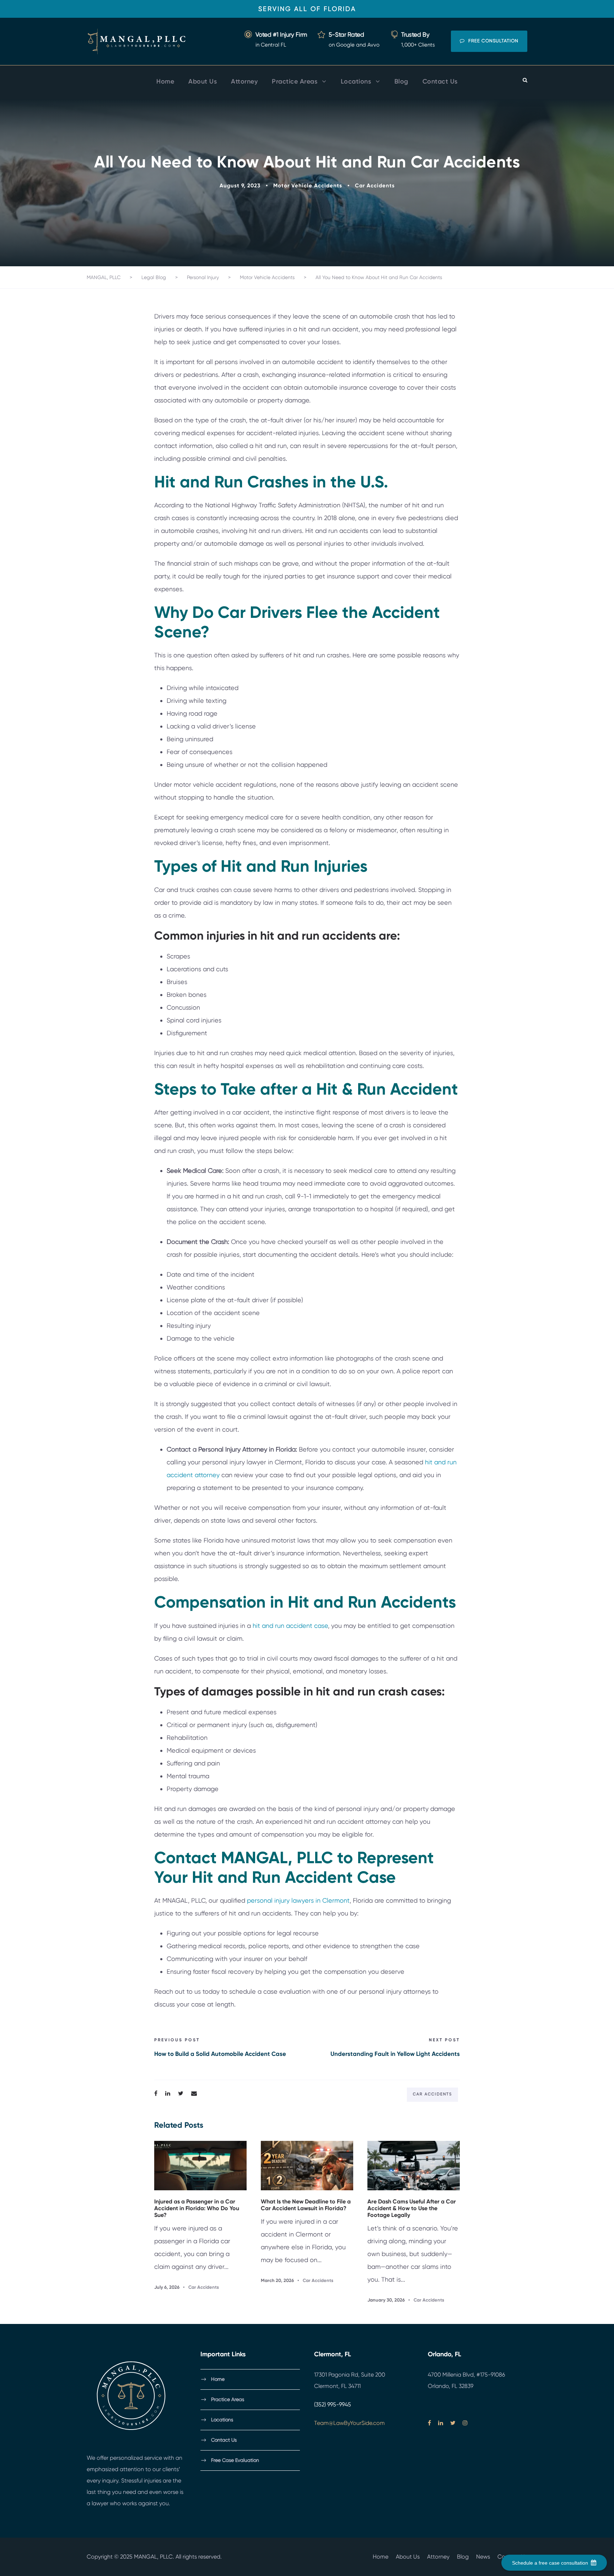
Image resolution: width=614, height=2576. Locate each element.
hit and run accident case (290, 1626)
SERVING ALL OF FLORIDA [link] (307, 9)
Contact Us (440, 81)
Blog (401, 81)
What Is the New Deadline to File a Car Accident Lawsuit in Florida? (306, 2205)
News (483, 2557)
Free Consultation (493, 41)
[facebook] (429, 2423)
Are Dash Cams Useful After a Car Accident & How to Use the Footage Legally (412, 2208)
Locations (356, 81)
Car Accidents (375, 186)
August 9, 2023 (240, 186)
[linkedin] (441, 2423)
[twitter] (453, 2423)
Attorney (244, 81)
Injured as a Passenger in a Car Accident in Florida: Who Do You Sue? (197, 2208)
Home (165, 81)
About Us (203, 81)
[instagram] (465, 2423)
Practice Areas (295, 81)
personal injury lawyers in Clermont (298, 1900)
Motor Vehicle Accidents (308, 186)
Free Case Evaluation (235, 2460)
